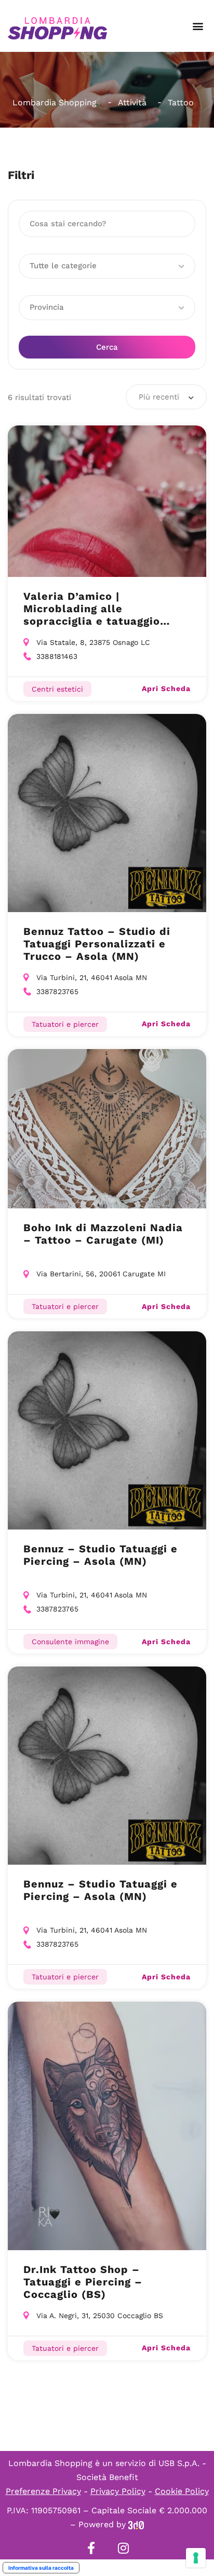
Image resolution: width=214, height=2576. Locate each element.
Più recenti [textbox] (159, 397)
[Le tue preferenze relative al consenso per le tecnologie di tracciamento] (196, 2558)
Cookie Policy (182, 2491)
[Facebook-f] (91, 2548)
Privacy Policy (118, 2491)
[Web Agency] (136, 2524)
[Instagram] (123, 2548)
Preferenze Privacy (43, 2491)
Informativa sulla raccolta (41, 2568)
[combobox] (166, 397)
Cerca (107, 347)
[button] (198, 26)
